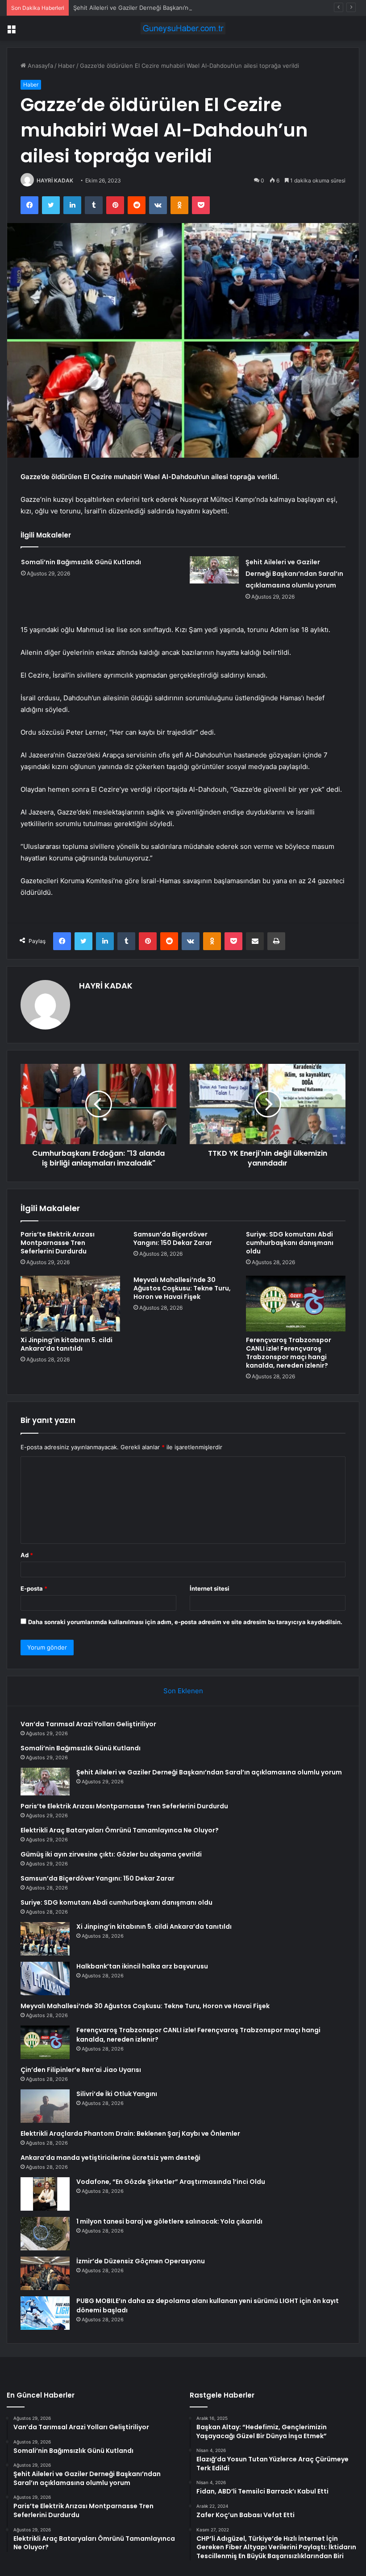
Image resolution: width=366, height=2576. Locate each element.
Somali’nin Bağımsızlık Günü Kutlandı (81, 562)
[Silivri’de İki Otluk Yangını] (45, 2106)
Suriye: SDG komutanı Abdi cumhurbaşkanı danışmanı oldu (290, 1243)
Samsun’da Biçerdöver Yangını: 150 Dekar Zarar (173, 1238)
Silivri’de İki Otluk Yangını (117, 2094)
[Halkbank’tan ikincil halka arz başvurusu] (45, 1979)
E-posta (34, 1588)
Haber (67, 66)
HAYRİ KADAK (55, 180)
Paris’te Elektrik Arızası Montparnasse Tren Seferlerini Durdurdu (58, 1243)
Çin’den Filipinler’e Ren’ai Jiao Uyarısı (81, 2070)
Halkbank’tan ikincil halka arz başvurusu (142, 1966)
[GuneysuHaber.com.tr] (183, 28)
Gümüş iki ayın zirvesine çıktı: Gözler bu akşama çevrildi (111, 1854)
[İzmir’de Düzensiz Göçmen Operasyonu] (45, 2273)
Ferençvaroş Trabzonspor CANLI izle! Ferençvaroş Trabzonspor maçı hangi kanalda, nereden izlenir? (289, 1353)
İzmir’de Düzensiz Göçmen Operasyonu (141, 2261)
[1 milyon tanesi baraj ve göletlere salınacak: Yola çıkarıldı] (45, 2234)
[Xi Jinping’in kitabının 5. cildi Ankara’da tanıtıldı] (70, 1304)
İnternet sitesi (210, 1588)
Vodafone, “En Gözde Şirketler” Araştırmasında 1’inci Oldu (171, 2182)
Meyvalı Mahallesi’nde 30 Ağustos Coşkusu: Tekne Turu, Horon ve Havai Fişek (182, 1288)
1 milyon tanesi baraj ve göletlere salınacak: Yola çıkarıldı (169, 2221)
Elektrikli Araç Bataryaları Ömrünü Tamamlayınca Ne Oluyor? (120, 1830)
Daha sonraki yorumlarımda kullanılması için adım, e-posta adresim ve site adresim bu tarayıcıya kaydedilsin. (185, 1622)
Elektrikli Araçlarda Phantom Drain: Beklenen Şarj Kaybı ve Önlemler (130, 2134)
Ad (27, 1555)
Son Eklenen (183, 1691)
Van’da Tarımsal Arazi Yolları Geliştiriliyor (88, 1724)
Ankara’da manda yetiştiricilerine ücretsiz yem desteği (110, 2158)
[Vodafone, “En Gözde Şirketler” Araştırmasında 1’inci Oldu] (45, 2194)
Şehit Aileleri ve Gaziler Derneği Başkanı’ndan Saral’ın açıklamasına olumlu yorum (184, 8)
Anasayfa (40, 66)
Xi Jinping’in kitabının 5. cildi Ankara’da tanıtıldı (67, 1344)
